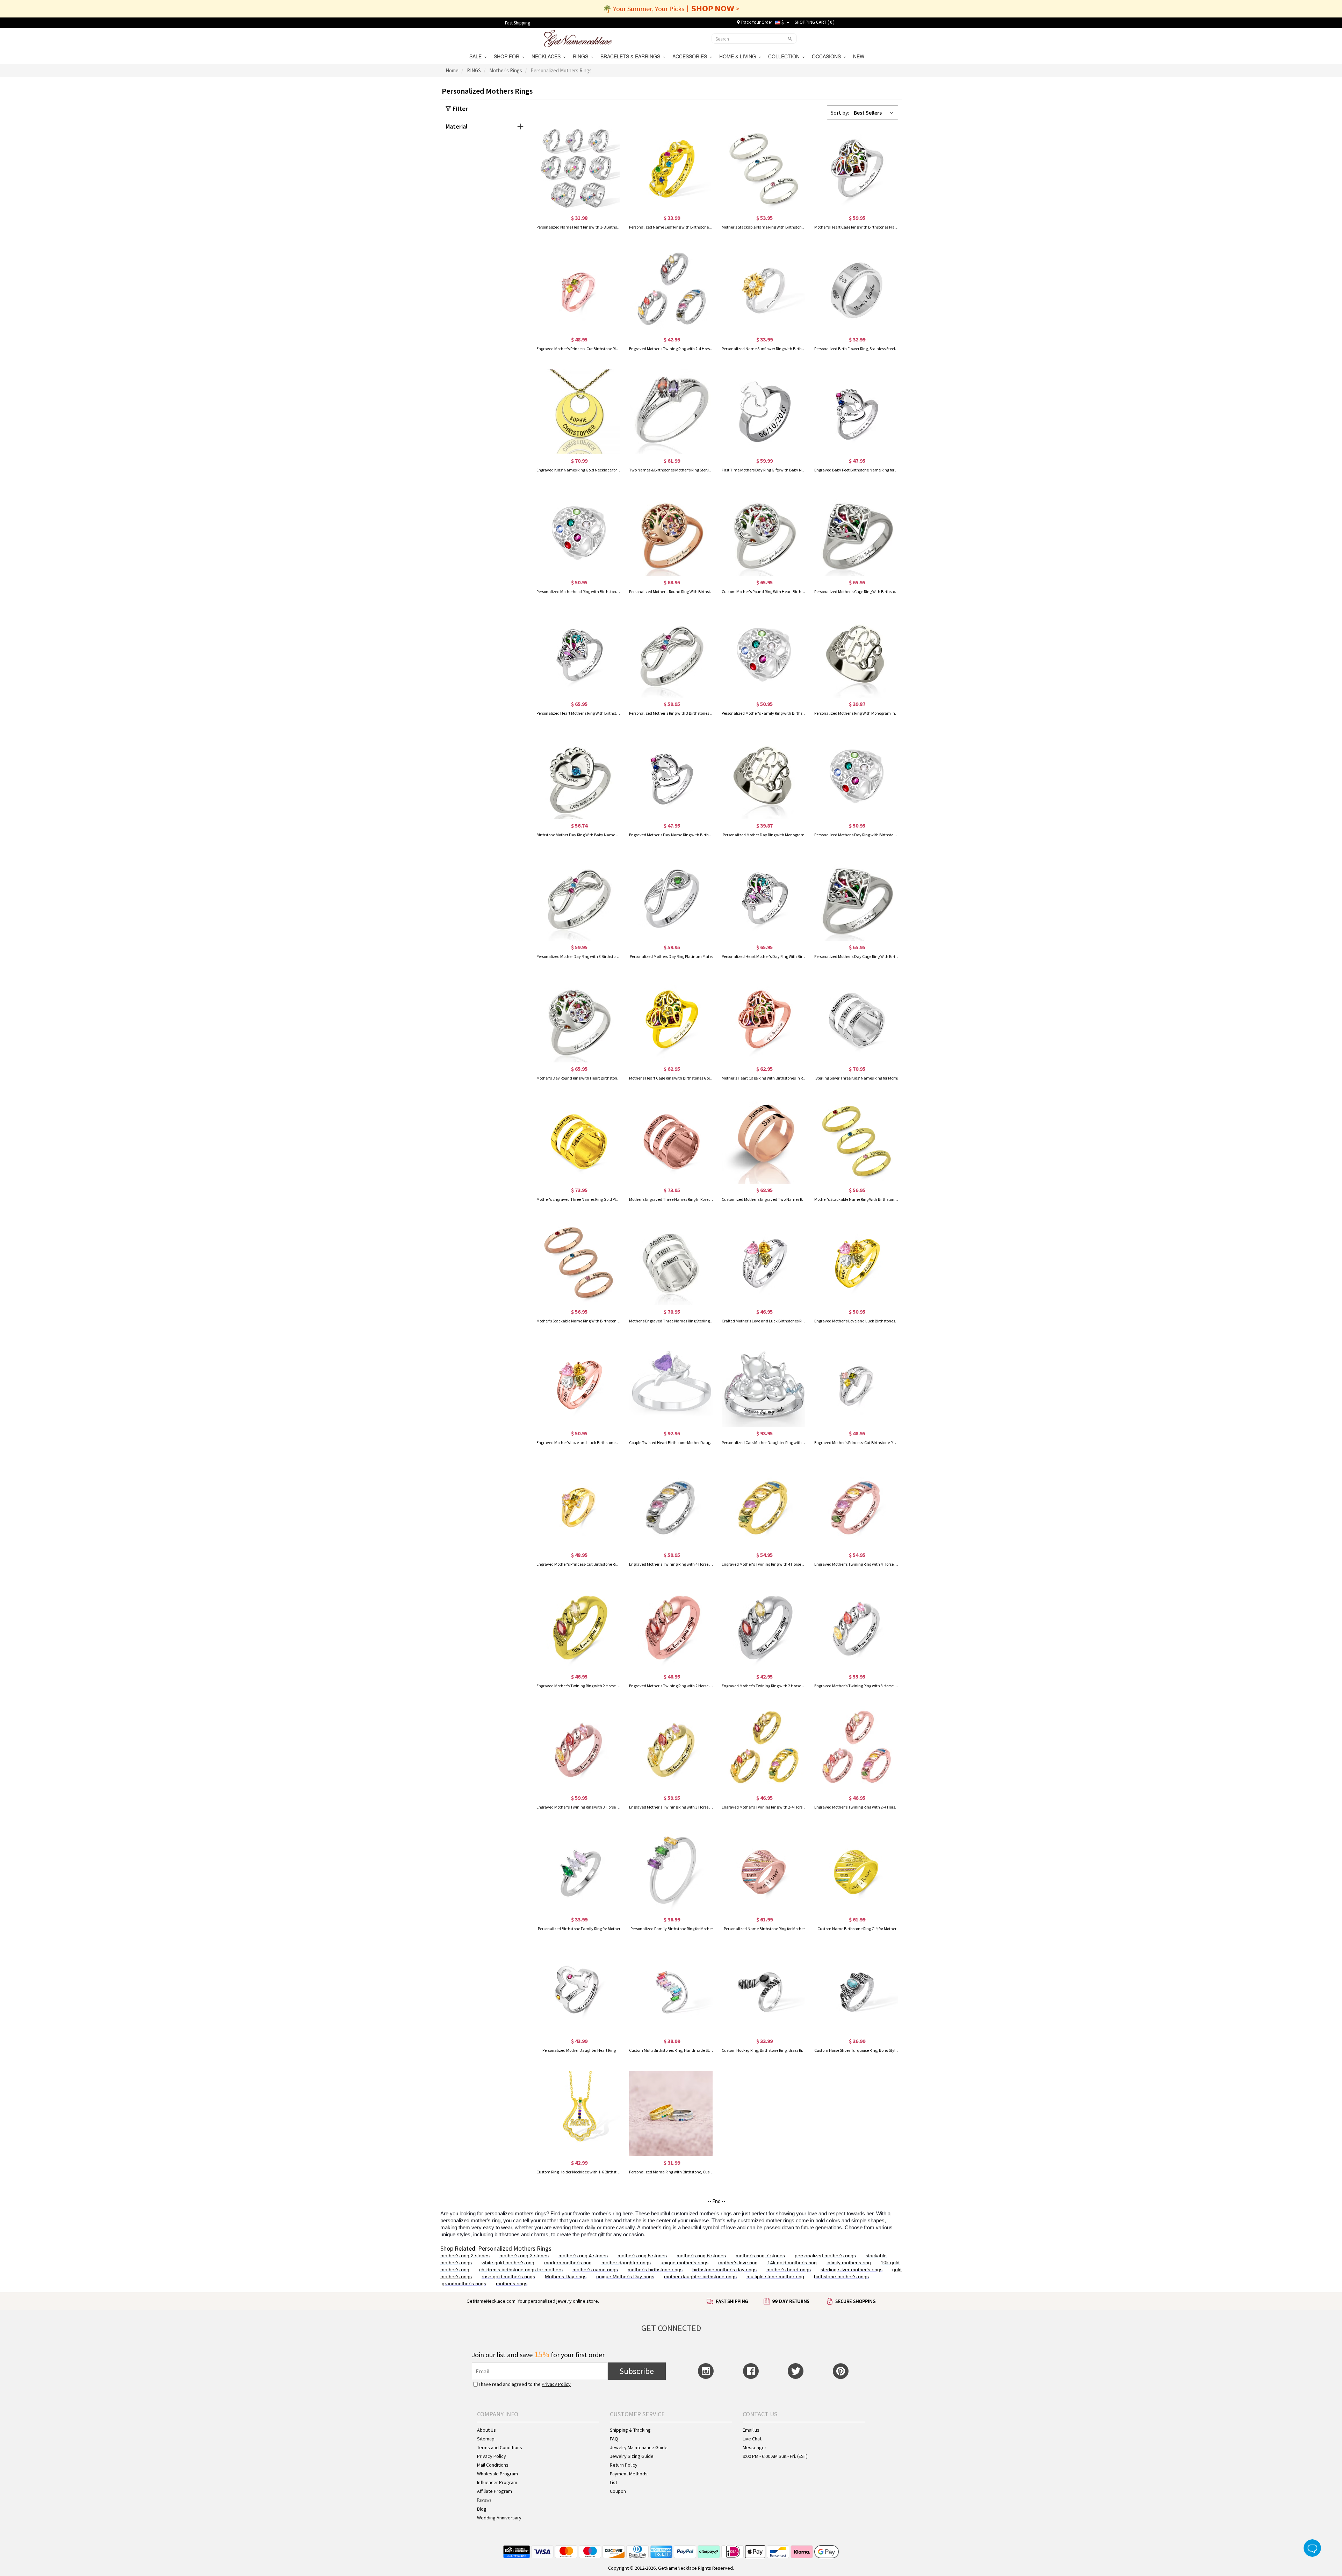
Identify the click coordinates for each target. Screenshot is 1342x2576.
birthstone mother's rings (841, 2276)
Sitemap (486, 2439)
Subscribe (637, 2371)
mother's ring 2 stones (465, 2256)
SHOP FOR (508, 56)
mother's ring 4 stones (583, 2256)
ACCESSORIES (691, 56)
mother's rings (512, 2283)
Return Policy (624, 2465)
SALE (477, 56)
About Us (486, 2430)
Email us (751, 2430)
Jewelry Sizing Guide (632, 2456)
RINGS (582, 56)
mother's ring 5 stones (642, 2256)
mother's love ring (738, 2263)
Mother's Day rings (566, 2276)
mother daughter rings (626, 2263)
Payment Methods (629, 2474)
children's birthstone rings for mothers (521, 2270)
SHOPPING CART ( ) (815, 22)
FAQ (614, 2439)
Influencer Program (497, 2482)
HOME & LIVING (739, 56)
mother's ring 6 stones (701, 2256)
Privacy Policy (556, 2384)
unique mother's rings (684, 2263)
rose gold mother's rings (508, 2276)
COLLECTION (785, 56)
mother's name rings (595, 2270)
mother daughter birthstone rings (700, 2276)
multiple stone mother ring (775, 2276)
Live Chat (752, 2439)
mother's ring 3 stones (524, 2256)
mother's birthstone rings (655, 2270)
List (614, 2482)
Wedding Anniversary (499, 2518)
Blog (482, 2509)
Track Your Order (756, 22)
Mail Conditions (493, 2465)
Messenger (755, 2447)
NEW (859, 56)
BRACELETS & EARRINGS (632, 56)
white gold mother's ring (508, 2263)
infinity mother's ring (849, 2263)
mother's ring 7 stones (760, 2256)
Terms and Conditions (500, 2447)
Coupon (618, 2491)
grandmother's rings (464, 2283)
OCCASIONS (828, 56)
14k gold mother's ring (792, 2263)
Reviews (484, 2500)
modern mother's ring (568, 2263)
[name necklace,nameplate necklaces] (578, 38)
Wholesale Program (497, 2474)
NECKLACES (547, 56)
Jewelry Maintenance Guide (639, 2447)
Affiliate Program (495, 2491)
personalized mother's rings (825, 2256)
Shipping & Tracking (630, 2430)
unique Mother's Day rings (625, 2276)
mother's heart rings (789, 2270)
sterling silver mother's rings (852, 2270)
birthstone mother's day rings (724, 2270)
